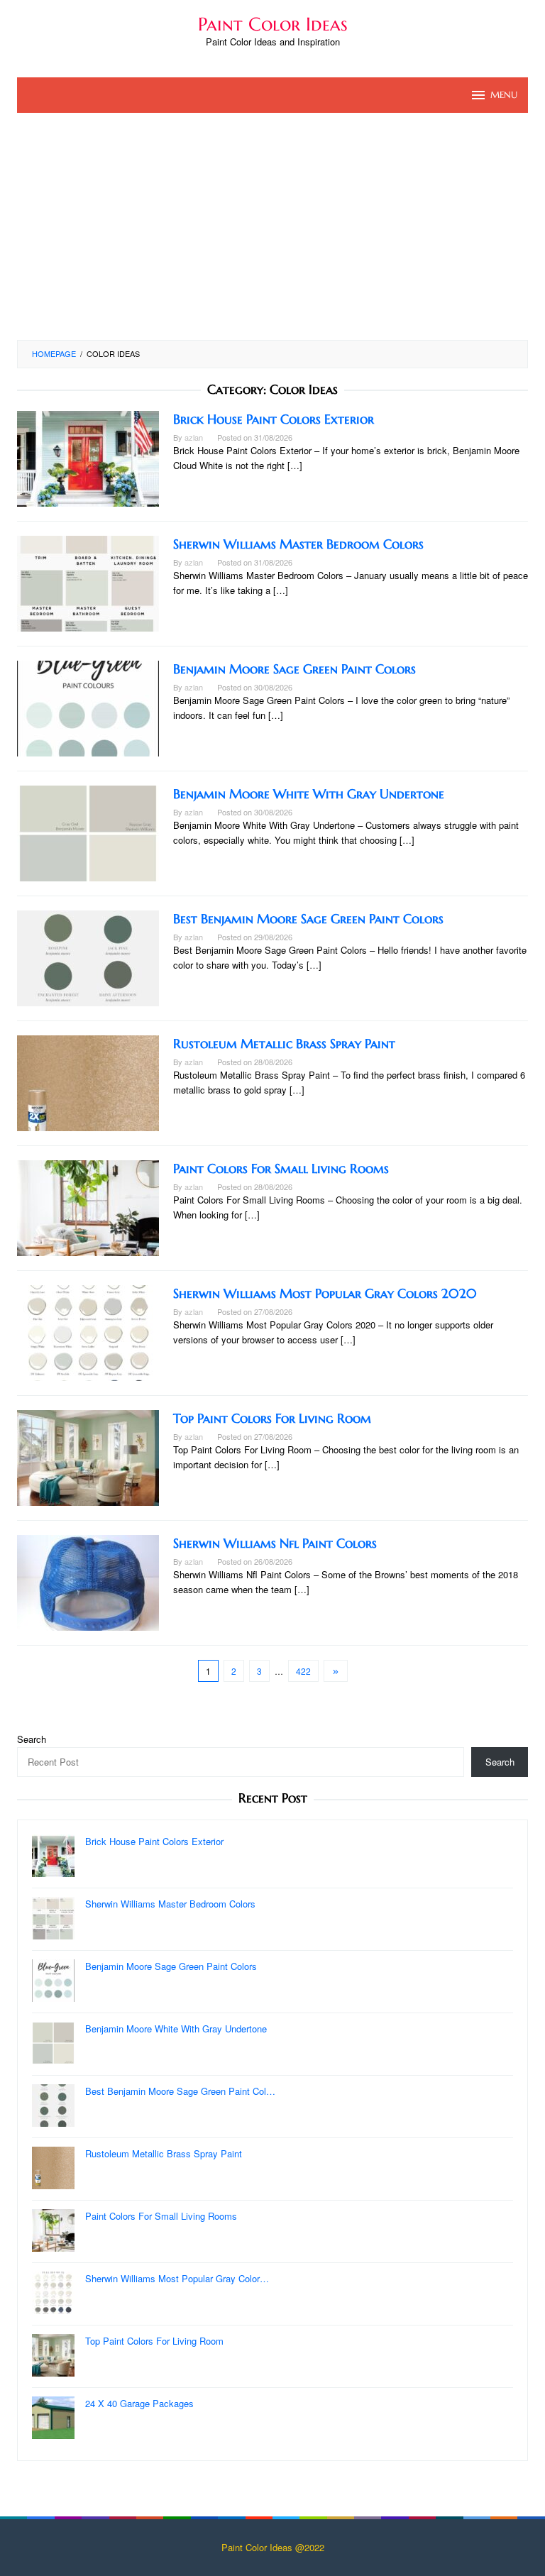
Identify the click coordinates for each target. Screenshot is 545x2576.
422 (303, 1671)
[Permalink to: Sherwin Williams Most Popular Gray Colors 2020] (88, 1332)
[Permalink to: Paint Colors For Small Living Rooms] (88, 1207)
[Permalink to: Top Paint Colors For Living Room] (88, 1457)
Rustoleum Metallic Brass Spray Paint (284, 1044)
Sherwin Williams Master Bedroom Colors (298, 544)
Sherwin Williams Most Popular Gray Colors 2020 (325, 1293)
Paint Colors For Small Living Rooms (281, 1168)
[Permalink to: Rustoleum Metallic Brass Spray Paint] (88, 1082)
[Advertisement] (272, 233)
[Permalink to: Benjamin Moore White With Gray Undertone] (88, 832)
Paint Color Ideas (273, 24)
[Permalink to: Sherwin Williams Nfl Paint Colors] (88, 1581)
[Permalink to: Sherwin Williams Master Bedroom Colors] (88, 582)
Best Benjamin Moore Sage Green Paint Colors (308, 919)
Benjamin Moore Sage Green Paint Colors (294, 669)
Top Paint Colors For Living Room (272, 1418)
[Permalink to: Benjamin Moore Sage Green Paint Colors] (88, 707)
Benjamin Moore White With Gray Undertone (309, 794)
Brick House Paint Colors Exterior (274, 419)
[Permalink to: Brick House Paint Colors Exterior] (88, 457)
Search (32, 1739)
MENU (504, 95)
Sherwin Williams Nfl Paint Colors (275, 1543)
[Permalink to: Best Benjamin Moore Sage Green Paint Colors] (88, 957)
